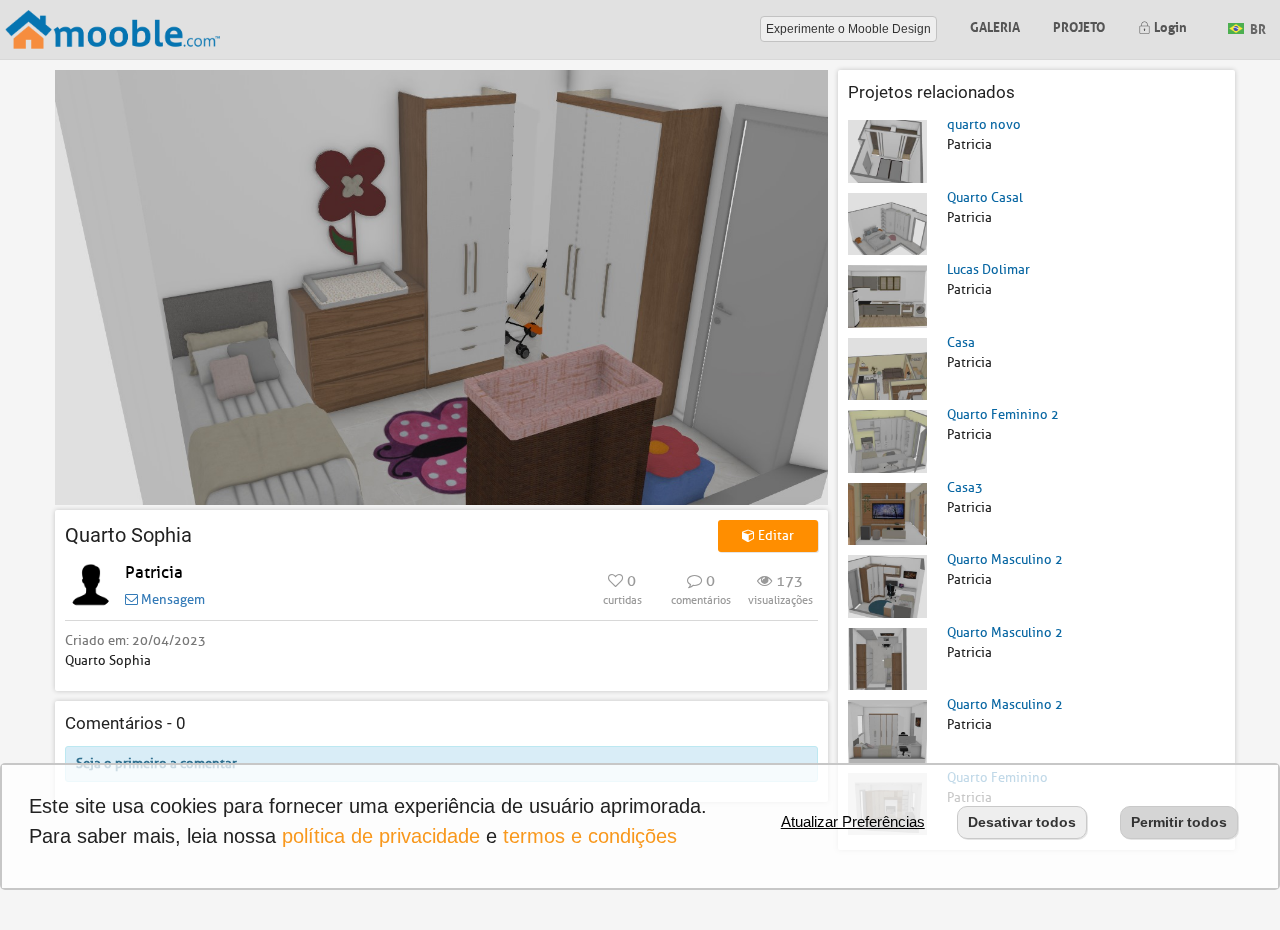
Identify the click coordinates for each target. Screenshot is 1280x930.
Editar (774, 535)
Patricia (154, 572)
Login (1169, 25)
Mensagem (171, 599)
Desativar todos (1022, 822)
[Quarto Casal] (887, 222)
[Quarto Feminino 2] (887, 440)
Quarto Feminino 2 (1003, 414)
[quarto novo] (887, 150)
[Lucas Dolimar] (887, 295)
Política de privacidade (381, 836)
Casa (961, 342)
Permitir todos (1179, 822)
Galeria (995, 25)
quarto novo (984, 124)
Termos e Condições (590, 836)
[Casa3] (887, 512)
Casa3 (965, 487)
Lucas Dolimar (988, 269)
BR (1256, 27)
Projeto (1079, 25)
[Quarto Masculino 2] (887, 585)
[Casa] (887, 367)
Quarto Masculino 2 (1005, 559)
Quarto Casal (985, 197)
